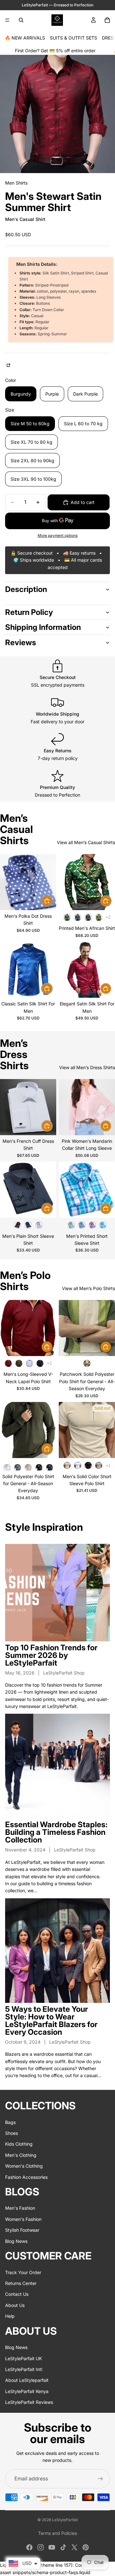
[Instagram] (41, 2547)
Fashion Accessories (26, 2177)
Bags (10, 2122)
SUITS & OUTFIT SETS (73, 38)
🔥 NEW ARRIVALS (25, 38)
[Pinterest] (86, 2547)
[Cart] (107, 20)
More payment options (58, 536)
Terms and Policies (57, 2533)
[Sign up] (100, 2479)
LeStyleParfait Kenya (27, 2391)
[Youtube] (52, 2547)
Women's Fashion (23, 2219)
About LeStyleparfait (27, 2380)
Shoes (11, 2133)
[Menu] (7, 20)
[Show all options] (108, 917)
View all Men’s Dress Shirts (87, 1067)
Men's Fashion (20, 2208)
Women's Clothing (24, 2166)
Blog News (16, 2241)
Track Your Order (23, 2272)
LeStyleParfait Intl (24, 2369)
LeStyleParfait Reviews (29, 2402)
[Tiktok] (63, 2547)
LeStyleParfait (65, 2520)
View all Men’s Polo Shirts (88, 1288)
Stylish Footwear (22, 2230)
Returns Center (21, 2283)
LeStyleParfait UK (23, 2358)
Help (10, 2316)
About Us (15, 2305)
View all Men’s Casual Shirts (86, 842)
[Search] (21, 20)
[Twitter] (74, 2547)
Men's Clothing (21, 2155)
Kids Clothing (19, 2144)
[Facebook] (29, 2547)
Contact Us (17, 2294)
